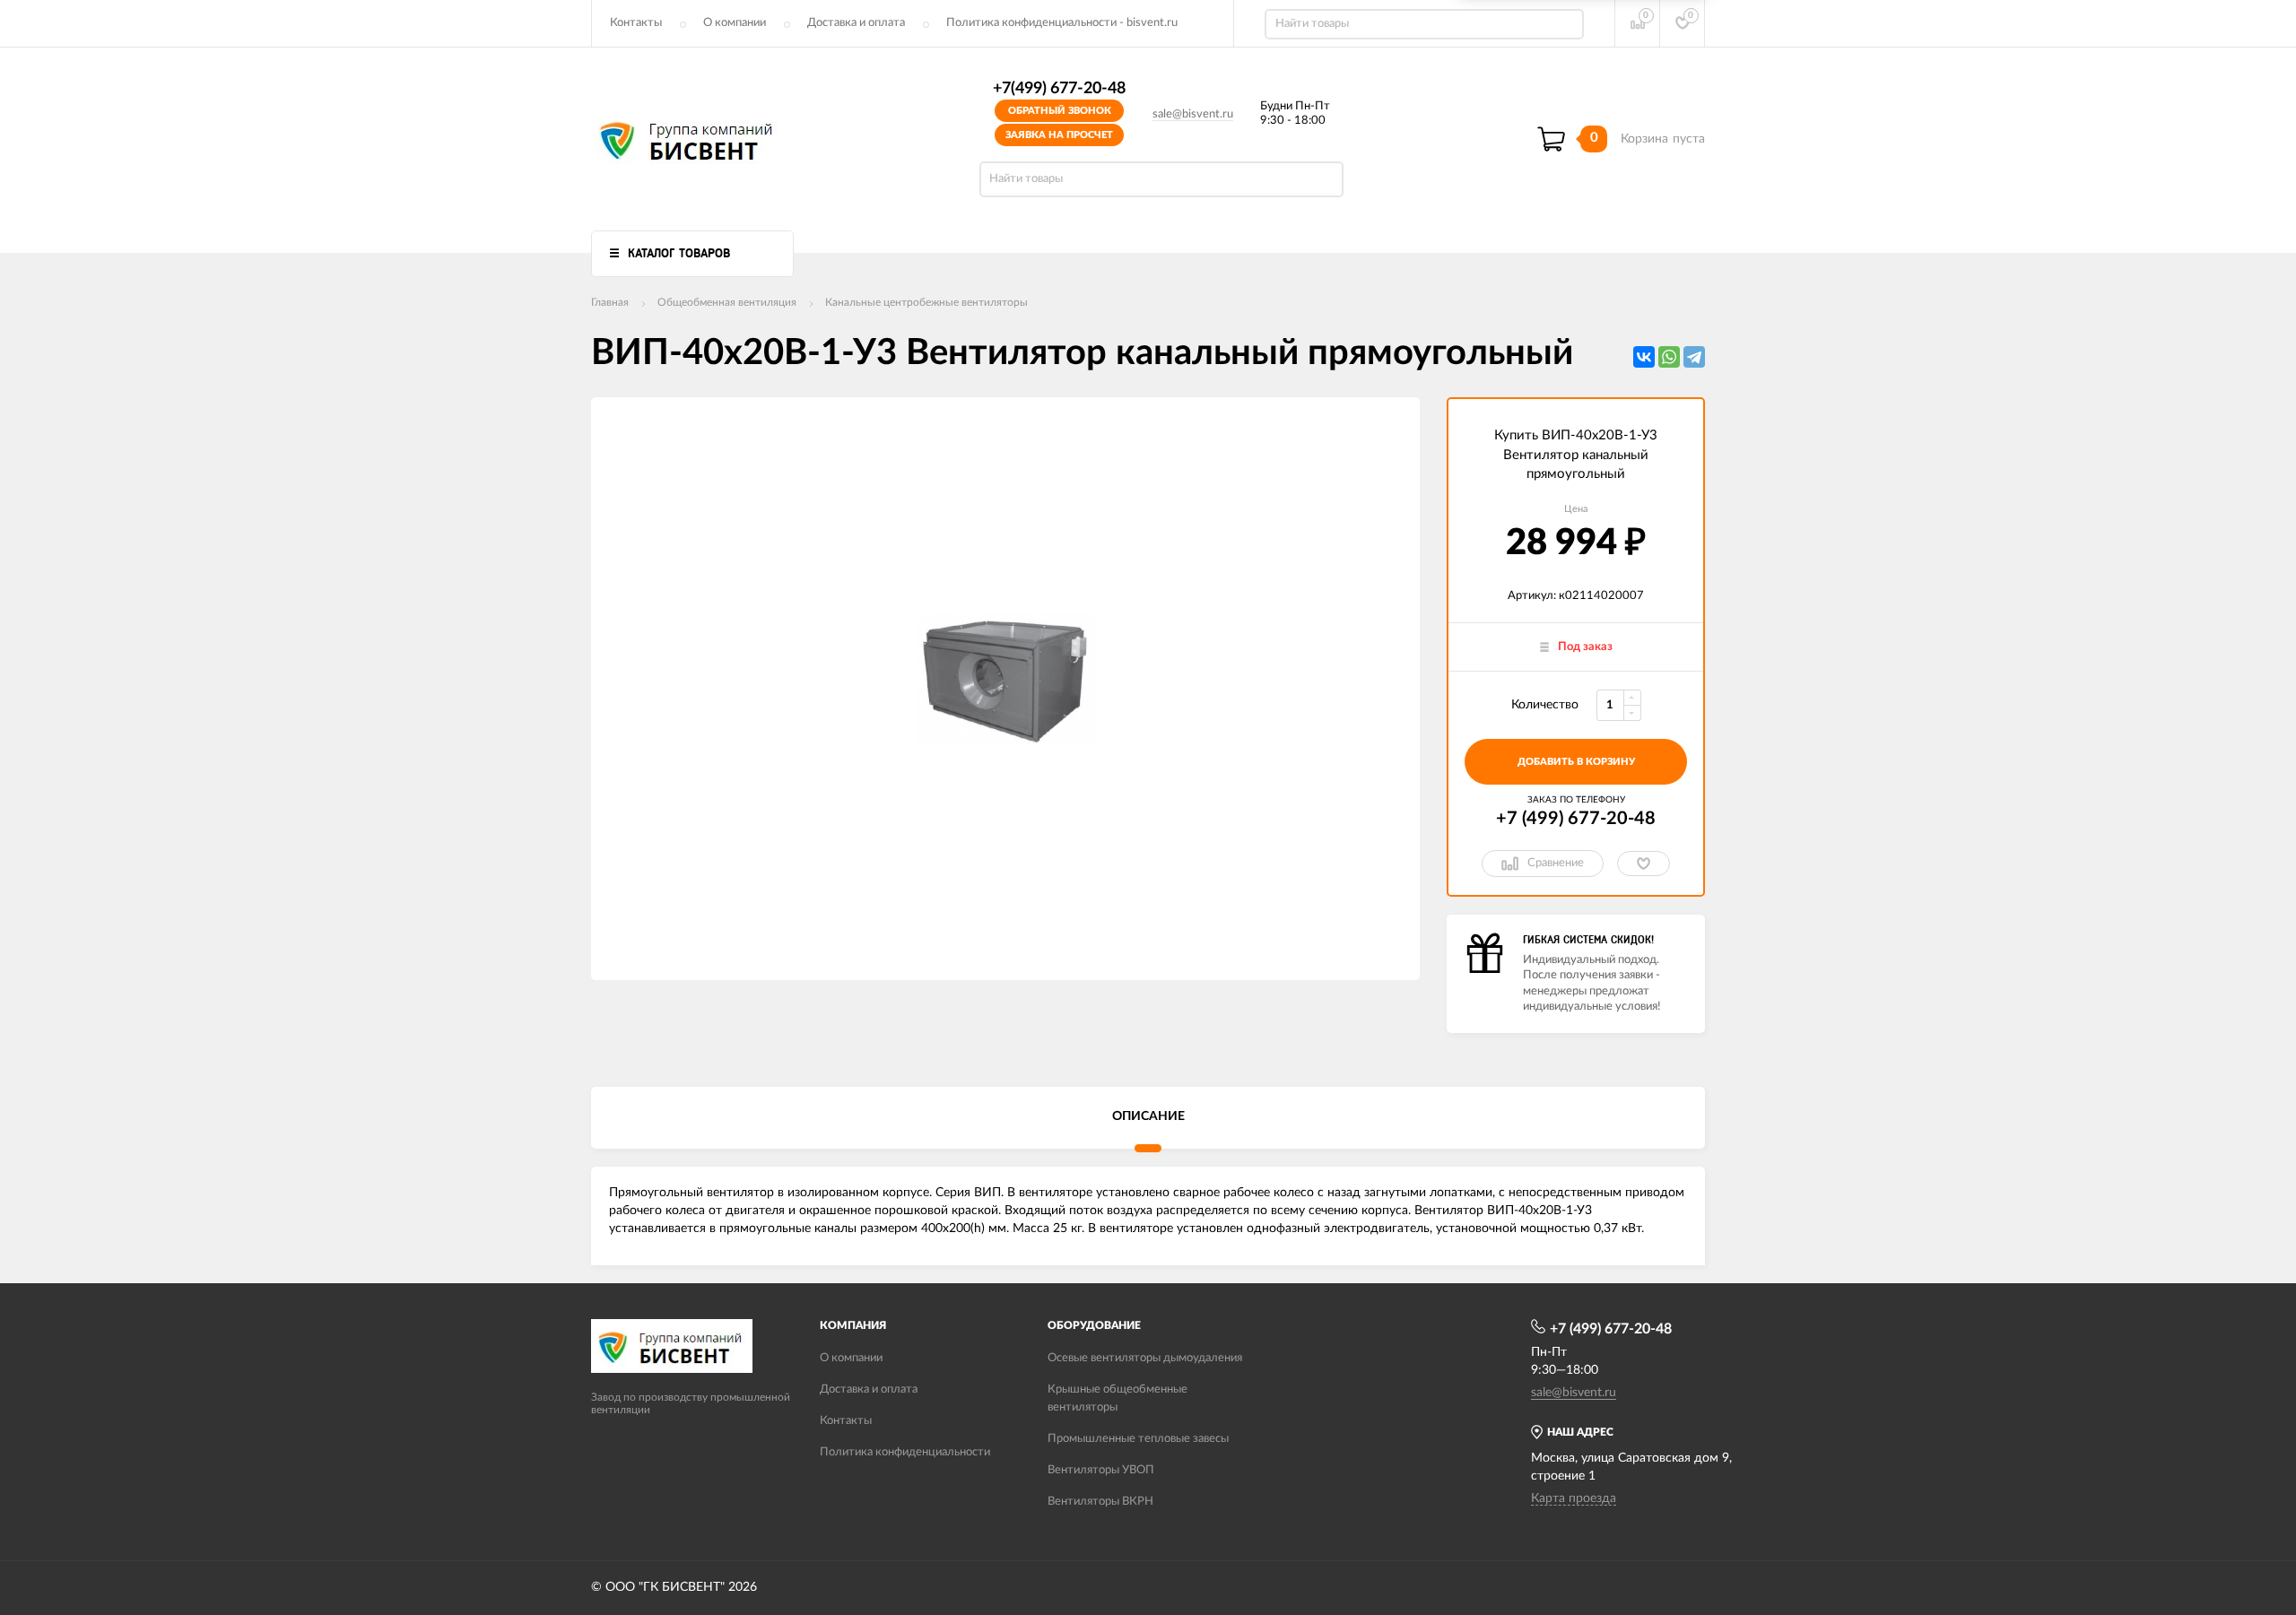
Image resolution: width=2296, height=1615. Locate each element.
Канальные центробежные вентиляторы (926, 302)
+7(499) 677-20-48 (1059, 89)
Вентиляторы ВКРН (1100, 1502)
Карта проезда (1574, 1498)
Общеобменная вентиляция (727, 302)
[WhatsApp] (1669, 357)
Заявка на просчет (1059, 135)
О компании (735, 23)
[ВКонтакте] (1644, 357)
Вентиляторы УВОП (1101, 1470)
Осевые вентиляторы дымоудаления (1145, 1358)
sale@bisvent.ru (1193, 114)
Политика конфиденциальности (905, 1452)
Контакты (636, 23)
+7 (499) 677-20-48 (1576, 819)
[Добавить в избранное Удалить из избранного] (1644, 864)
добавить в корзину (1576, 762)
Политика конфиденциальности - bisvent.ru (1062, 23)
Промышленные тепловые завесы (1138, 1439)
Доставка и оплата (856, 23)
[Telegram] (1694, 357)
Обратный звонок (1060, 111)
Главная (610, 302)
